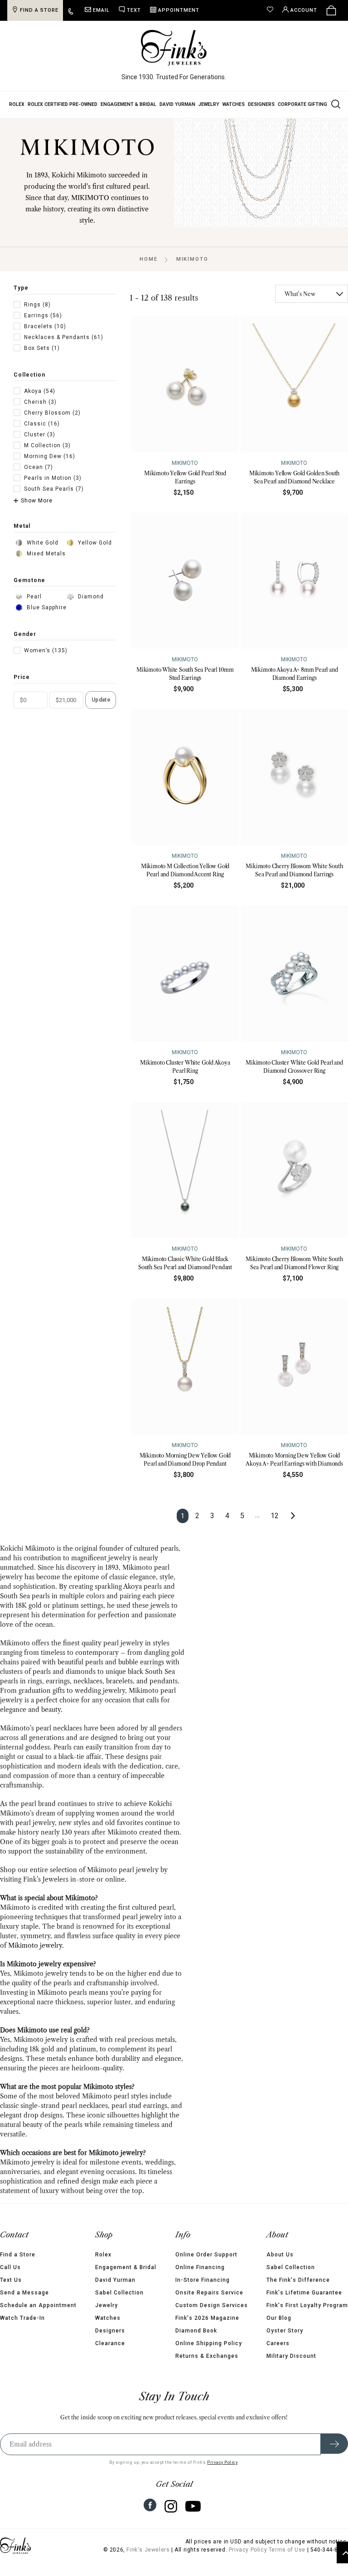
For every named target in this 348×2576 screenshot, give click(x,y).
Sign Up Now (257, 1352)
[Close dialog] (329, 1199)
